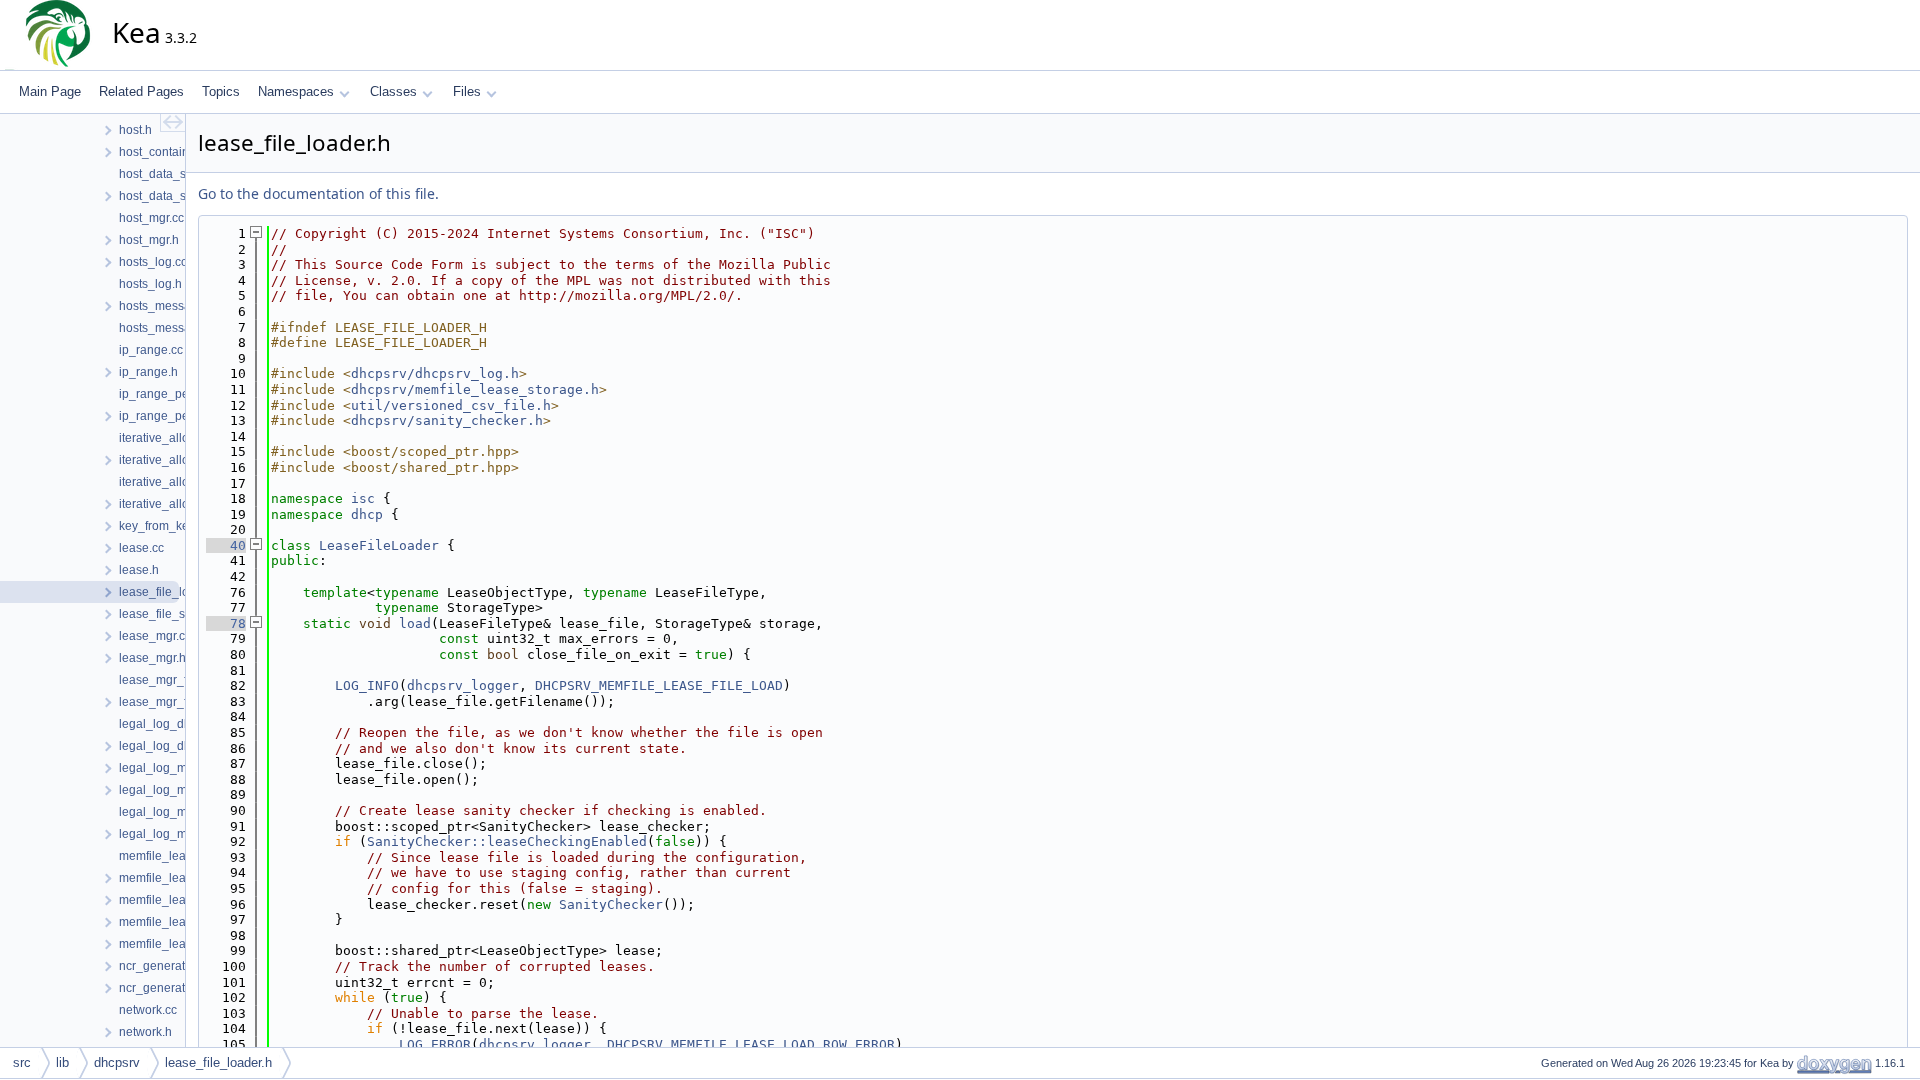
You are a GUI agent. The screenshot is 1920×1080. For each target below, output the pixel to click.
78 (226, 623)
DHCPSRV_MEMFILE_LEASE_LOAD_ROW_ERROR (751, 1044)
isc (363, 498)
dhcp (367, 514)
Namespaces (296, 91)
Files (467, 91)
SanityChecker (611, 904)
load (415, 623)
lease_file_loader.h (218, 1062)
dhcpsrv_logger (463, 685)
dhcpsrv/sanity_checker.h (447, 420)
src (22, 1062)
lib (62, 1062)
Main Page (50, 91)
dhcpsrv (117, 1062)
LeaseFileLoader (379, 545)
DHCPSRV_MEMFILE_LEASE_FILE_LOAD (659, 685)
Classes (393, 91)
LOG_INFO (367, 685)
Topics (221, 91)
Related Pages (141, 91)
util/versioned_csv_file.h (451, 405)
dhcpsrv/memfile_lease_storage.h (475, 389)
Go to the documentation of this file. (318, 193)
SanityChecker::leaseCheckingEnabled (507, 841)
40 (226, 545)
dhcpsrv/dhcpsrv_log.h (435, 373)
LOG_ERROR (435, 1044)
